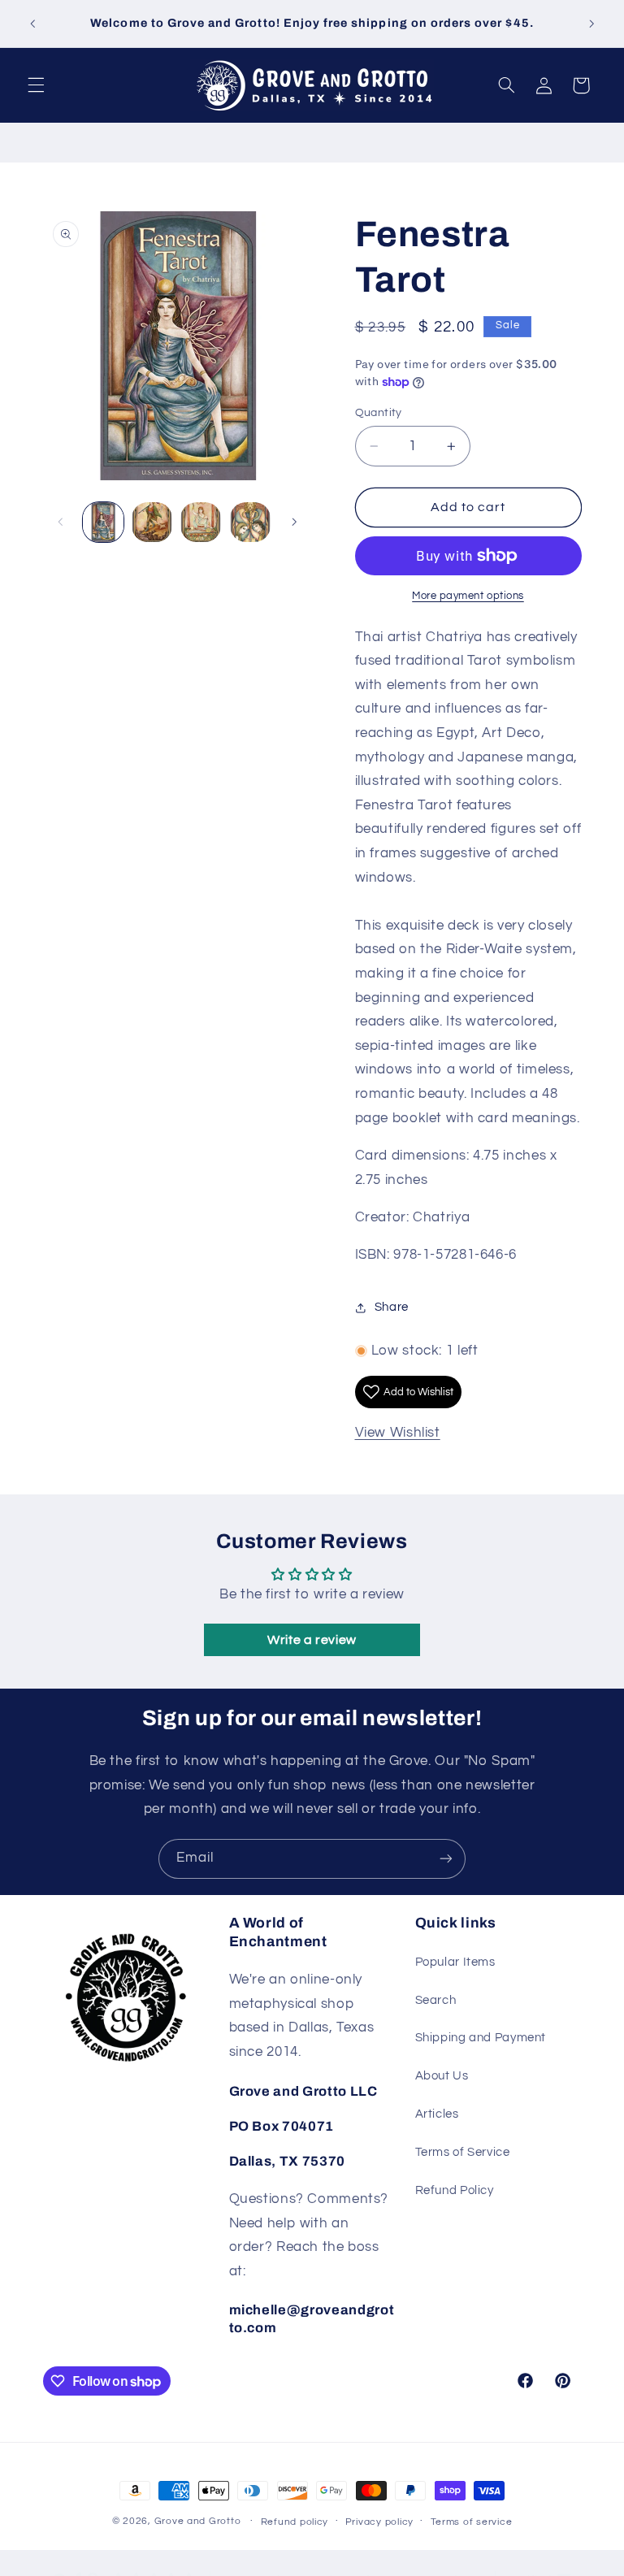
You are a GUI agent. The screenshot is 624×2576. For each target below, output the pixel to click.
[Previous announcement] (32, 24)
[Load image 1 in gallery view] (103, 523)
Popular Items (455, 1962)
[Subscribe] (446, 1859)
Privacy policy (379, 2522)
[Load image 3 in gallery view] (201, 523)
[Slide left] (61, 523)
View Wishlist (398, 1433)
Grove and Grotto (198, 2521)
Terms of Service (463, 2152)
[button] (36, 85)
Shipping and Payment (481, 2038)
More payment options (468, 596)
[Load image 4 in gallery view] (250, 523)
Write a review (312, 1640)
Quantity (379, 413)
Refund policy (295, 2522)
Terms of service (472, 2522)
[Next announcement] (591, 24)
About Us (442, 2076)
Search (436, 2000)
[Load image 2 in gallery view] (152, 523)
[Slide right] (294, 523)
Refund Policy (455, 2190)
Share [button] (392, 1307)
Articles (437, 2114)
